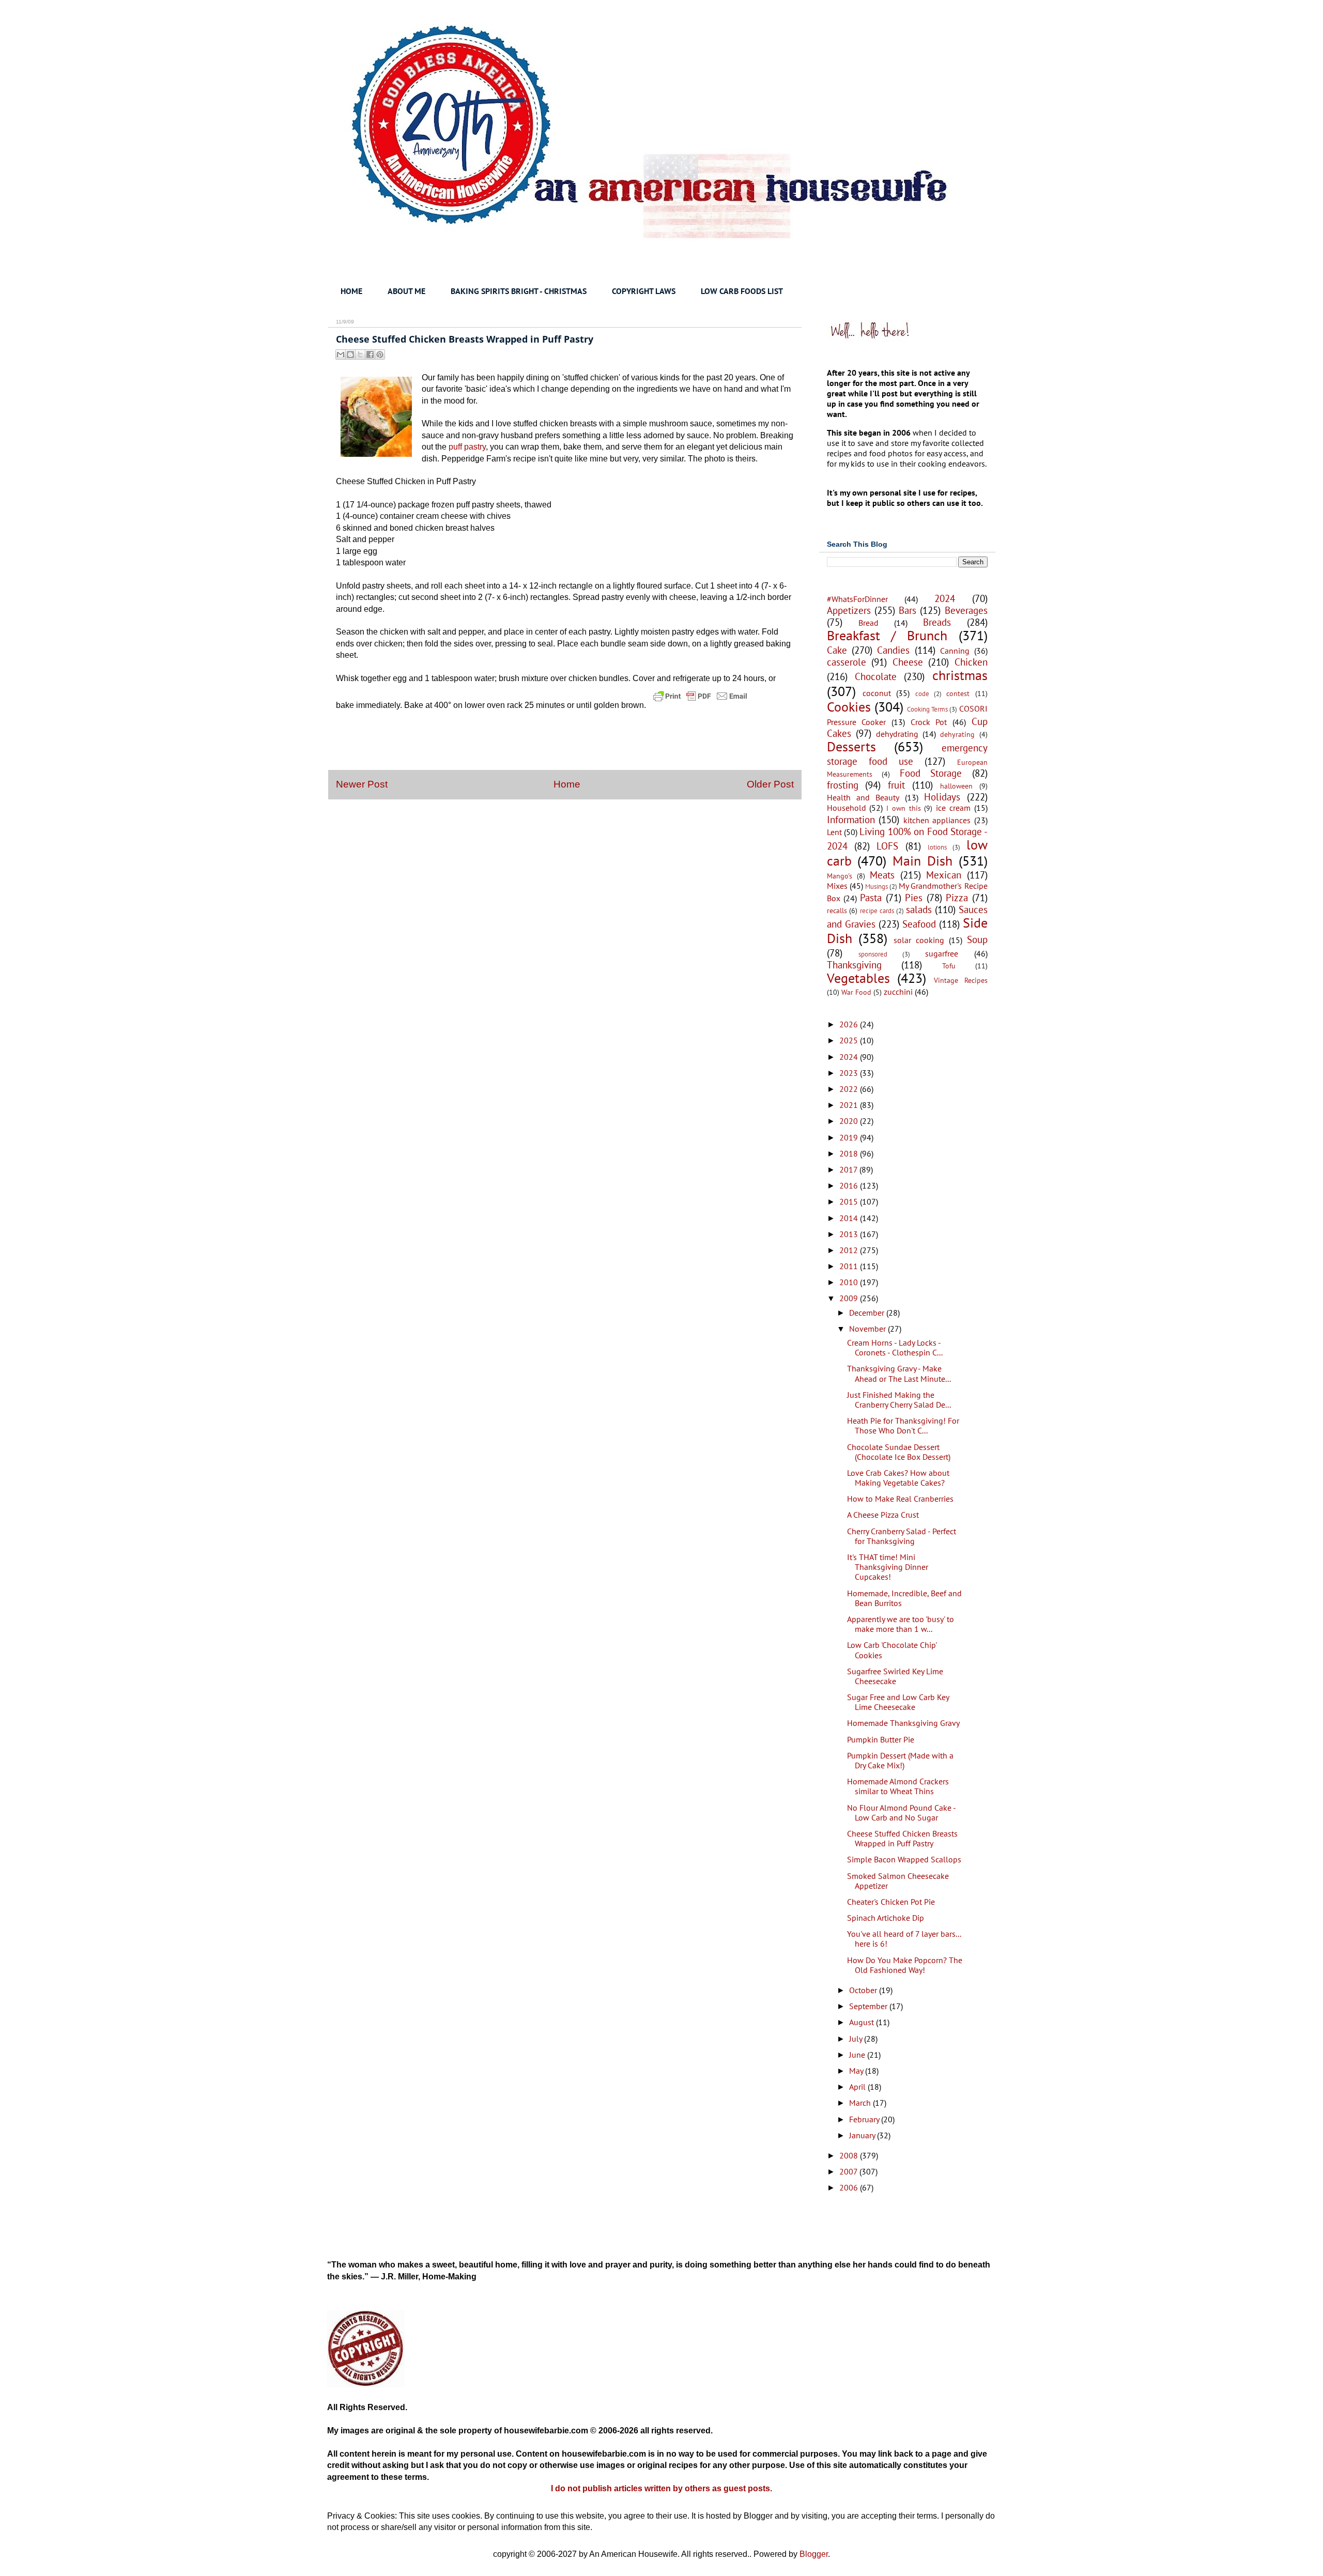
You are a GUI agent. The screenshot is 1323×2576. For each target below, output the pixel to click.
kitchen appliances (937, 820)
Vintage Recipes (961, 980)
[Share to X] (360, 354)
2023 (850, 1073)
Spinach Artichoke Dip (886, 1918)
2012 (850, 1250)
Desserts (851, 746)
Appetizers (849, 610)
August (863, 2022)
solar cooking (919, 940)
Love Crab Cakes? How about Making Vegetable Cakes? (898, 1478)
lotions (937, 847)
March (861, 2103)
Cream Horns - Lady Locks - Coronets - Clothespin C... (895, 1347)
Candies (893, 650)
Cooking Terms (927, 709)
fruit (896, 785)
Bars (907, 610)
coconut (877, 693)
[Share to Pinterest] (380, 354)
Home (567, 784)
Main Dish (922, 861)
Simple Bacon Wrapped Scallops (904, 1859)
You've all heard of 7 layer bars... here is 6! (904, 1939)
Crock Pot (929, 722)
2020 (850, 1121)
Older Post (770, 784)
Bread (868, 623)
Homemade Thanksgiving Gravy (903, 1723)
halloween (956, 786)
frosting (843, 785)
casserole (847, 662)
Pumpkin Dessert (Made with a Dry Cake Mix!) (900, 1760)
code (922, 694)
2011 (850, 1266)
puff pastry (467, 447)
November (868, 1329)
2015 (850, 1201)
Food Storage (931, 773)
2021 (850, 1105)
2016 (850, 1185)
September (869, 2006)
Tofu (949, 966)
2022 (850, 1089)
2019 (850, 1137)
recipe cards (877, 911)
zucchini (898, 992)
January (863, 2135)
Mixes (837, 886)
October (864, 1990)
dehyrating (957, 734)
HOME (351, 291)
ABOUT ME (406, 291)
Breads (937, 622)
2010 (850, 1282)
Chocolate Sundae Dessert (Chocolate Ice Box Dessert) (899, 1452)
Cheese (908, 662)
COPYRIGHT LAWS (644, 291)
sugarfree (942, 953)
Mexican (944, 875)
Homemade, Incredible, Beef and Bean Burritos (904, 1598)
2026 (850, 1024)
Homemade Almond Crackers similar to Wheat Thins (898, 1786)
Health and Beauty (863, 797)
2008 (850, 2155)
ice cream (953, 808)
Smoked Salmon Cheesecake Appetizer (898, 1881)
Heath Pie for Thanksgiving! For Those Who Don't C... (903, 1425)
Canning (955, 651)
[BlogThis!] (350, 354)
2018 (850, 1153)
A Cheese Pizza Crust (883, 1515)
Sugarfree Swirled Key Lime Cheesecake (895, 1676)
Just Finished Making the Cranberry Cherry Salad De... (899, 1400)
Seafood (919, 924)
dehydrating (897, 734)
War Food (856, 992)
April (858, 2087)
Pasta (871, 897)
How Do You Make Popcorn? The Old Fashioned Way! (905, 1965)
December (868, 1313)
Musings (876, 886)
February (865, 2119)
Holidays (942, 797)
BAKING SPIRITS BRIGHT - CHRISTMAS (519, 291)
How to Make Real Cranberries (900, 1499)
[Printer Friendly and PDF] (700, 705)
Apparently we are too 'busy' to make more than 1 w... (901, 1624)
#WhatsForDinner (857, 599)
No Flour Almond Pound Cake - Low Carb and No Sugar (901, 1813)
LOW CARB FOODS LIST (742, 291)
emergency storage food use (907, 754)
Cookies (849, 707)
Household (847, 808)
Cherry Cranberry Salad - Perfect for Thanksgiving (902, 1536)
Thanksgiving (854, 965)
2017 (849, 1169)
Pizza (957, 897)
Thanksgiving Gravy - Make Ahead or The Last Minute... (899, 1373)
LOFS (887, 846)
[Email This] (341, 354)
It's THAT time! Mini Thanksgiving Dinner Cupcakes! (888, 1567)
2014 (850, 1218)
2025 (850, 1040)
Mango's (840, 876)
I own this (904, 808)
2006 (850, 2187)
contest (958, 693)
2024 (945, 598)
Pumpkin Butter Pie (881, 1739)
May (857, 2071)
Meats (882, 875)
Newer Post (362, 784)
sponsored (873, 954)
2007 (849, 2171)
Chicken (971, 662)
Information (851, 819)
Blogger (814, 2554)
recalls (837, 910)
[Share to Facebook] (370, 354)
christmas (960, 675)
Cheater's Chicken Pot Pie (891, 1902)
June (858, 2055)
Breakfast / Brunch (887, 635)
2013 (850, 1234)
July (857, 2039)
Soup (977, 939)
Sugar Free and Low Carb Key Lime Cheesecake (898, 1702)
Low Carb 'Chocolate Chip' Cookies (892, 1650)
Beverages (966, 610)
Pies (914, 897)
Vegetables (858, 978)
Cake (837, 650)
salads (919, 909)
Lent (834, 832)
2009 (850, 1298)
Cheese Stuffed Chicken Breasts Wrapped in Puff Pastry (902, 1838)
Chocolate (876, 676)
